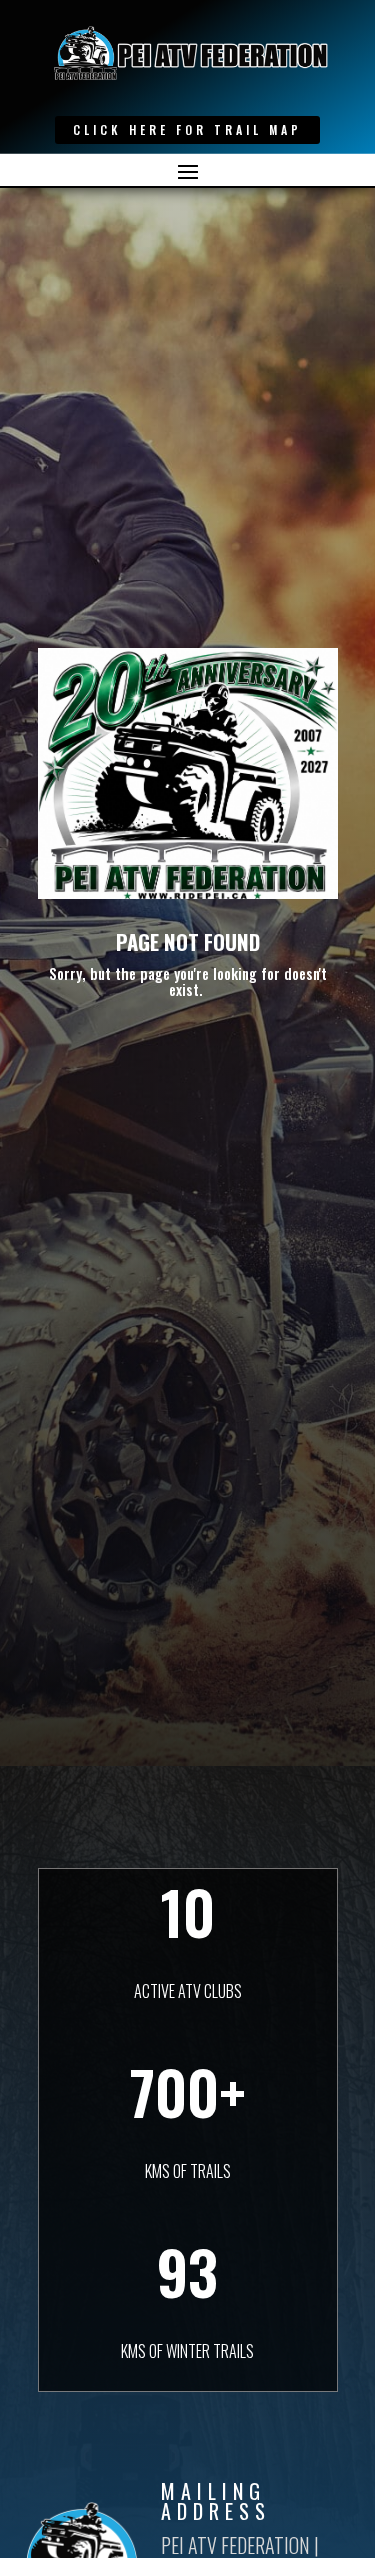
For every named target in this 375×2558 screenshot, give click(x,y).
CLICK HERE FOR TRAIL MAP (187, 129)
